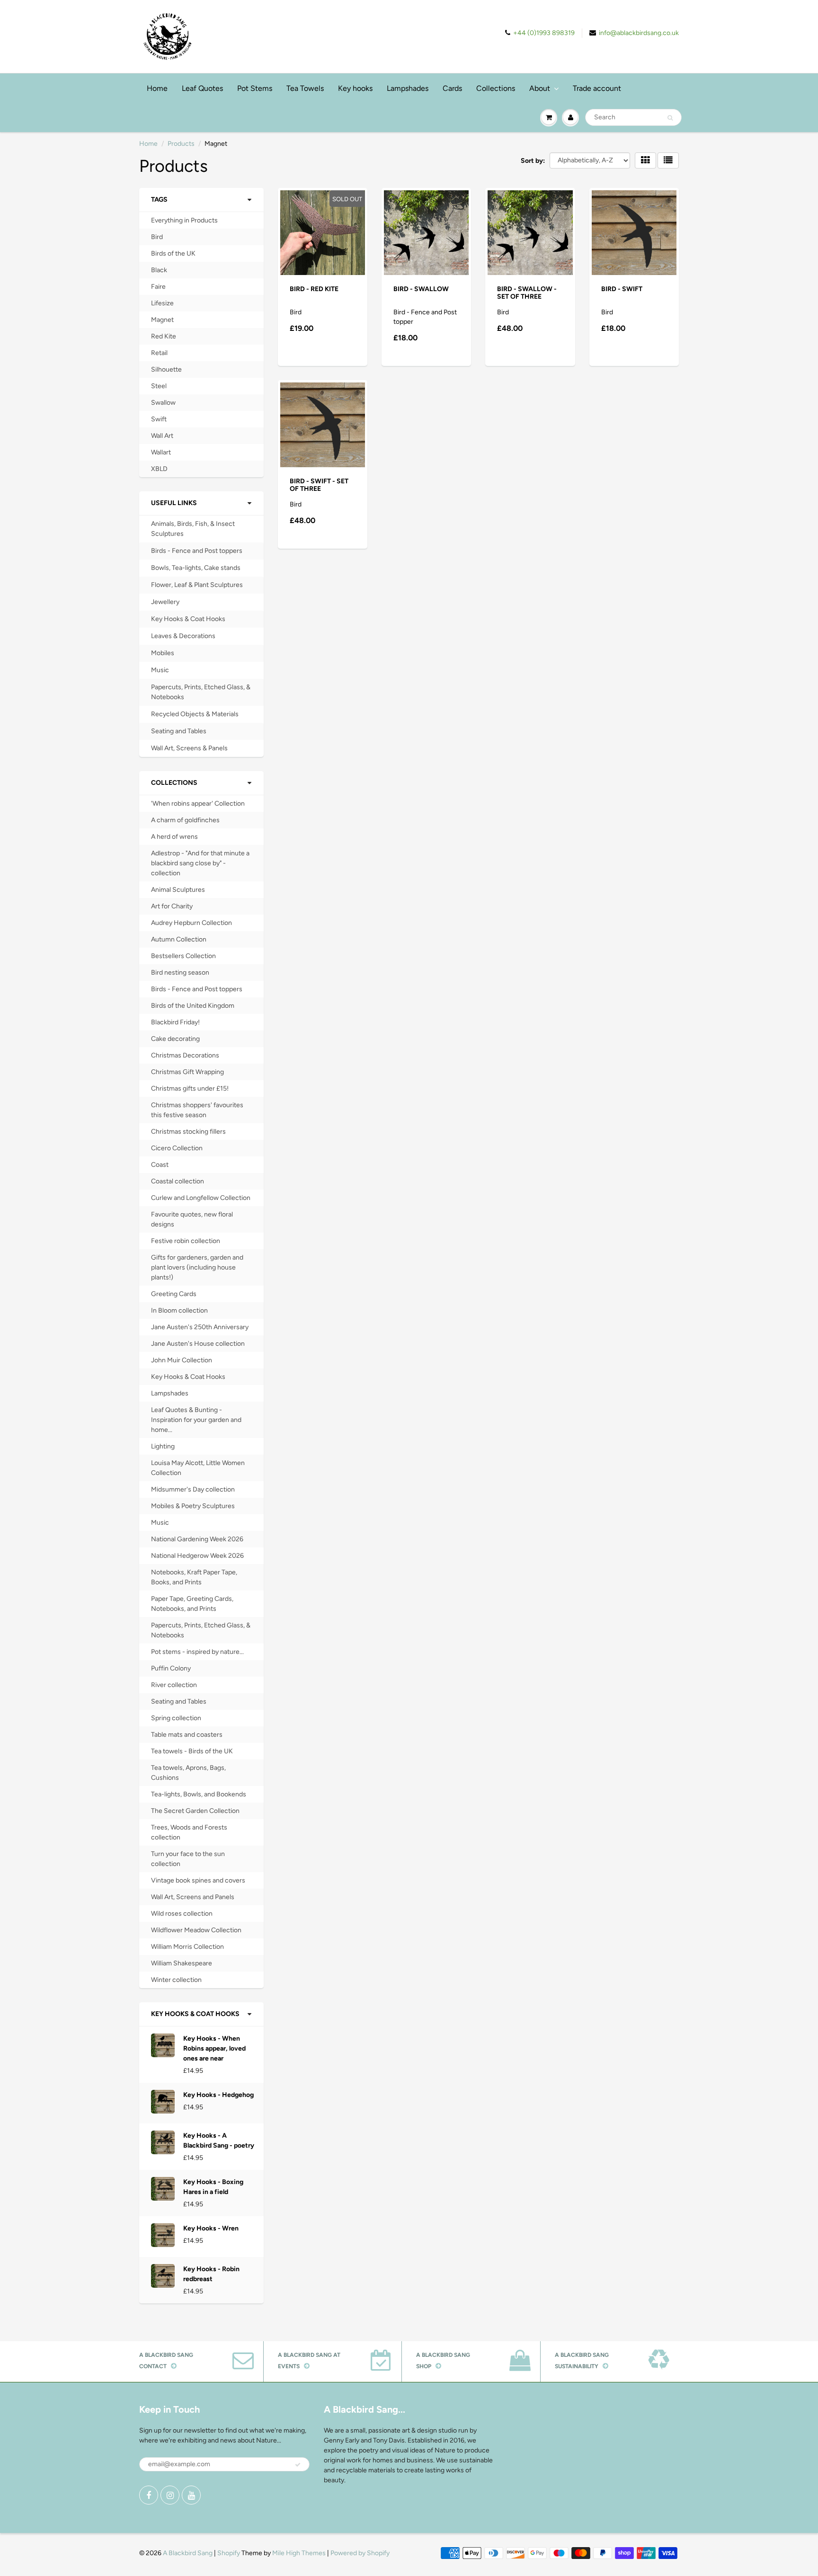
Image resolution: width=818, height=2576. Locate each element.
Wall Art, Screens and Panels (193, 1897)
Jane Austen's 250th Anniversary (200, 1327)
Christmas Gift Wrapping (187, 1072)
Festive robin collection (186, 1241)
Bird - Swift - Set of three (319, 485)
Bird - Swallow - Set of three (527, 293)
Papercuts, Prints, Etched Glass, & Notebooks (201, 692)
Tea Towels (305, 88)
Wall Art (162, 436)
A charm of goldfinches (185, 820)
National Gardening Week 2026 (197, 1539)
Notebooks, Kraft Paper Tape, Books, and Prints (194, 1577)
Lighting (163, 1446)
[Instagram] (170, 2495)
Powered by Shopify (360, 2553)
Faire (158, 287)
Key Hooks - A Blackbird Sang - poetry (219, 2141)
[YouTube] (191, 2495)
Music (160, 670)
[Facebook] (149, 2495)
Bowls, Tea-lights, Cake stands (196, 568)
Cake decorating (175, 1039)
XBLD (159, 469)
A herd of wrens (174, 837)
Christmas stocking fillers (188, 1132)
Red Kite (164, 336)
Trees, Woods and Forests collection (189, 1832)
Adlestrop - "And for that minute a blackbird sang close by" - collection (200, 863)
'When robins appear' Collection (198, 804)
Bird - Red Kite (314, 289)
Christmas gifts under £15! (190, 1088)
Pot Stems (255, 88)
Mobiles (163, 653)
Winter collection (176, 1980)
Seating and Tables (179, 731)
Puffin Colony (171, 1668)
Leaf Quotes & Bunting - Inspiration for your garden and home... (196, 1420)
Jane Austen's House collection (198, 1344)
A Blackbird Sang (188, 2553)
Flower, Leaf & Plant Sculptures (197, 585)
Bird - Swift (622, 289)
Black (159, 270)
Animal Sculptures (178, 890)
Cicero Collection (177, 1148)
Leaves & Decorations (183, 636)
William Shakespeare (182, 1963)
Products (181, 144)
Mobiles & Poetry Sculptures (193, 1506)
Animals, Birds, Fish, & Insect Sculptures (193, 529)
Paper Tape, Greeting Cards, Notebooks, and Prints (192, 1604)
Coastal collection (178, 1181)
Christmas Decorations (185, 1055)
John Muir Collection (182, 1360)
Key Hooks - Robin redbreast (211, 2274)
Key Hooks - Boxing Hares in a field (213, 2187)
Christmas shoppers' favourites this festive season (197, 1110)
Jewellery (165, 602)
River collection (174, 1685)
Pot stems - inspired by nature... (197, 1652)
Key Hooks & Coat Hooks (188, 619)
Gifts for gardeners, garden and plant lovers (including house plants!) (197, 1267)
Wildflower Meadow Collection (196, 1930)
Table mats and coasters (187, 1735)
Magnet (162, 320)
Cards (452, 88)
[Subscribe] (298, 2465)
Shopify (229, 2553)
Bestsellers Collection (183, 956)
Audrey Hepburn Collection (191, 923)
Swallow (163, 403)
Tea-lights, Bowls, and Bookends (199, 1794)
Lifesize (162, 303)
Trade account (597, 88)
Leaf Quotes (202, 88)
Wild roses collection (182, 1914)
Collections (496, 88)
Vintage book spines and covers (198, 1880)
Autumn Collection (179, 939)
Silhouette (166, 369)
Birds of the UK (173, 253)
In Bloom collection (179, 1310)
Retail (159, 353)
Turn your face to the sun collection (188, 1859)
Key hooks (355, 88)
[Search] (670, 118)
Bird (157, 237)
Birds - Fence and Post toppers (197, 551)
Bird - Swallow (421, 289)
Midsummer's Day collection (193, 1489)
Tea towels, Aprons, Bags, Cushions (188, 1773)
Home (157, 88)
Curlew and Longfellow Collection (201, 1198)
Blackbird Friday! (175, 1022)
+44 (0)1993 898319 (544, 33)
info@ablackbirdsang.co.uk (639, 33)
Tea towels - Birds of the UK (192, 1751)
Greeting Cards (174, 1294)
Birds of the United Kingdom (193, 1006)
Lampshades (408, 88)
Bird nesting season (180, 973)
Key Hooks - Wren (211, 2228)
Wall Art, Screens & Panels (189, 748)
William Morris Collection (187, 1947)
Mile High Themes (299, 2553)
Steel (159, 386)
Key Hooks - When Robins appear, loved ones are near (214, 2048)
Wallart (161, 452)
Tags (159, 200)
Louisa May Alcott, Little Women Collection (198, 1468)
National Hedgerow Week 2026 (197, 1556)
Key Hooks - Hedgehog (218, 2095)
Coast (160, 1165)
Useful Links (174, 503)
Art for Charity (172, 906)
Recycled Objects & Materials (195, 714)
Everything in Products (184, 220)
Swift (159, 419)
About (540, 88)
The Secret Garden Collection (195, 1811)
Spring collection (176, 1718)
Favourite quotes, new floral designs (192, 1219)
